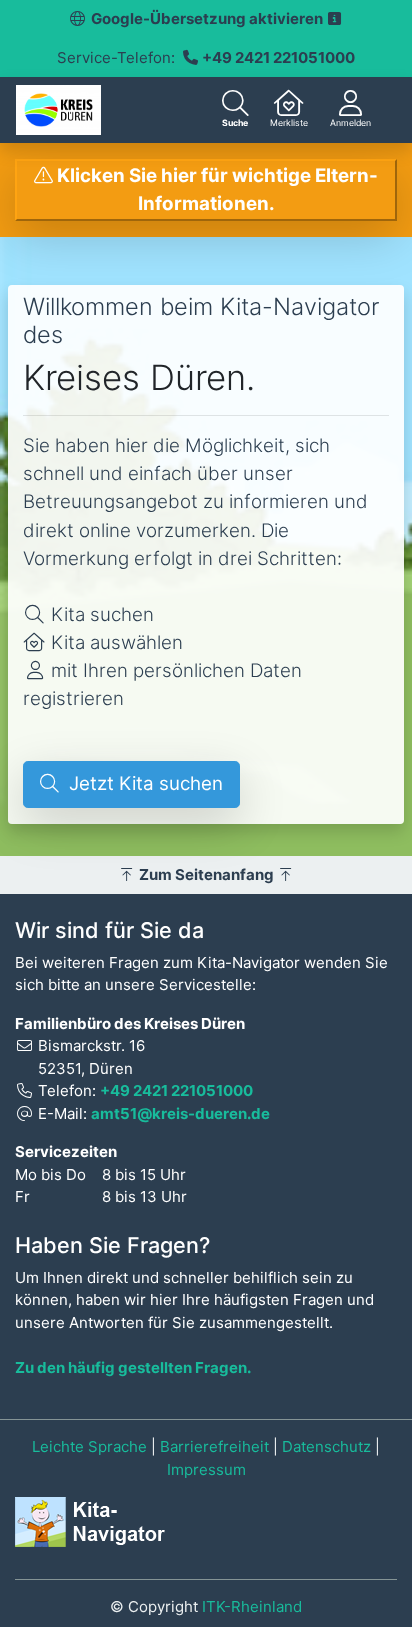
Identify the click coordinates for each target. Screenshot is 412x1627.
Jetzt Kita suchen (141, 783)
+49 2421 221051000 (278, 57)
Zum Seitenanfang (206, 874)
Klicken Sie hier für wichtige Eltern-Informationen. (215, 189)
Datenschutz (326, 1446)
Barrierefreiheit (214, 1446)
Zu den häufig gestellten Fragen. (133, 1367)
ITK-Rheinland (252, 1606)
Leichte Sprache (89, 1446)
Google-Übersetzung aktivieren (208, 18)
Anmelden (350, 122)
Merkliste (289, 122)
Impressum (206, 1469)
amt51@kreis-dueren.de (180, 1113)
